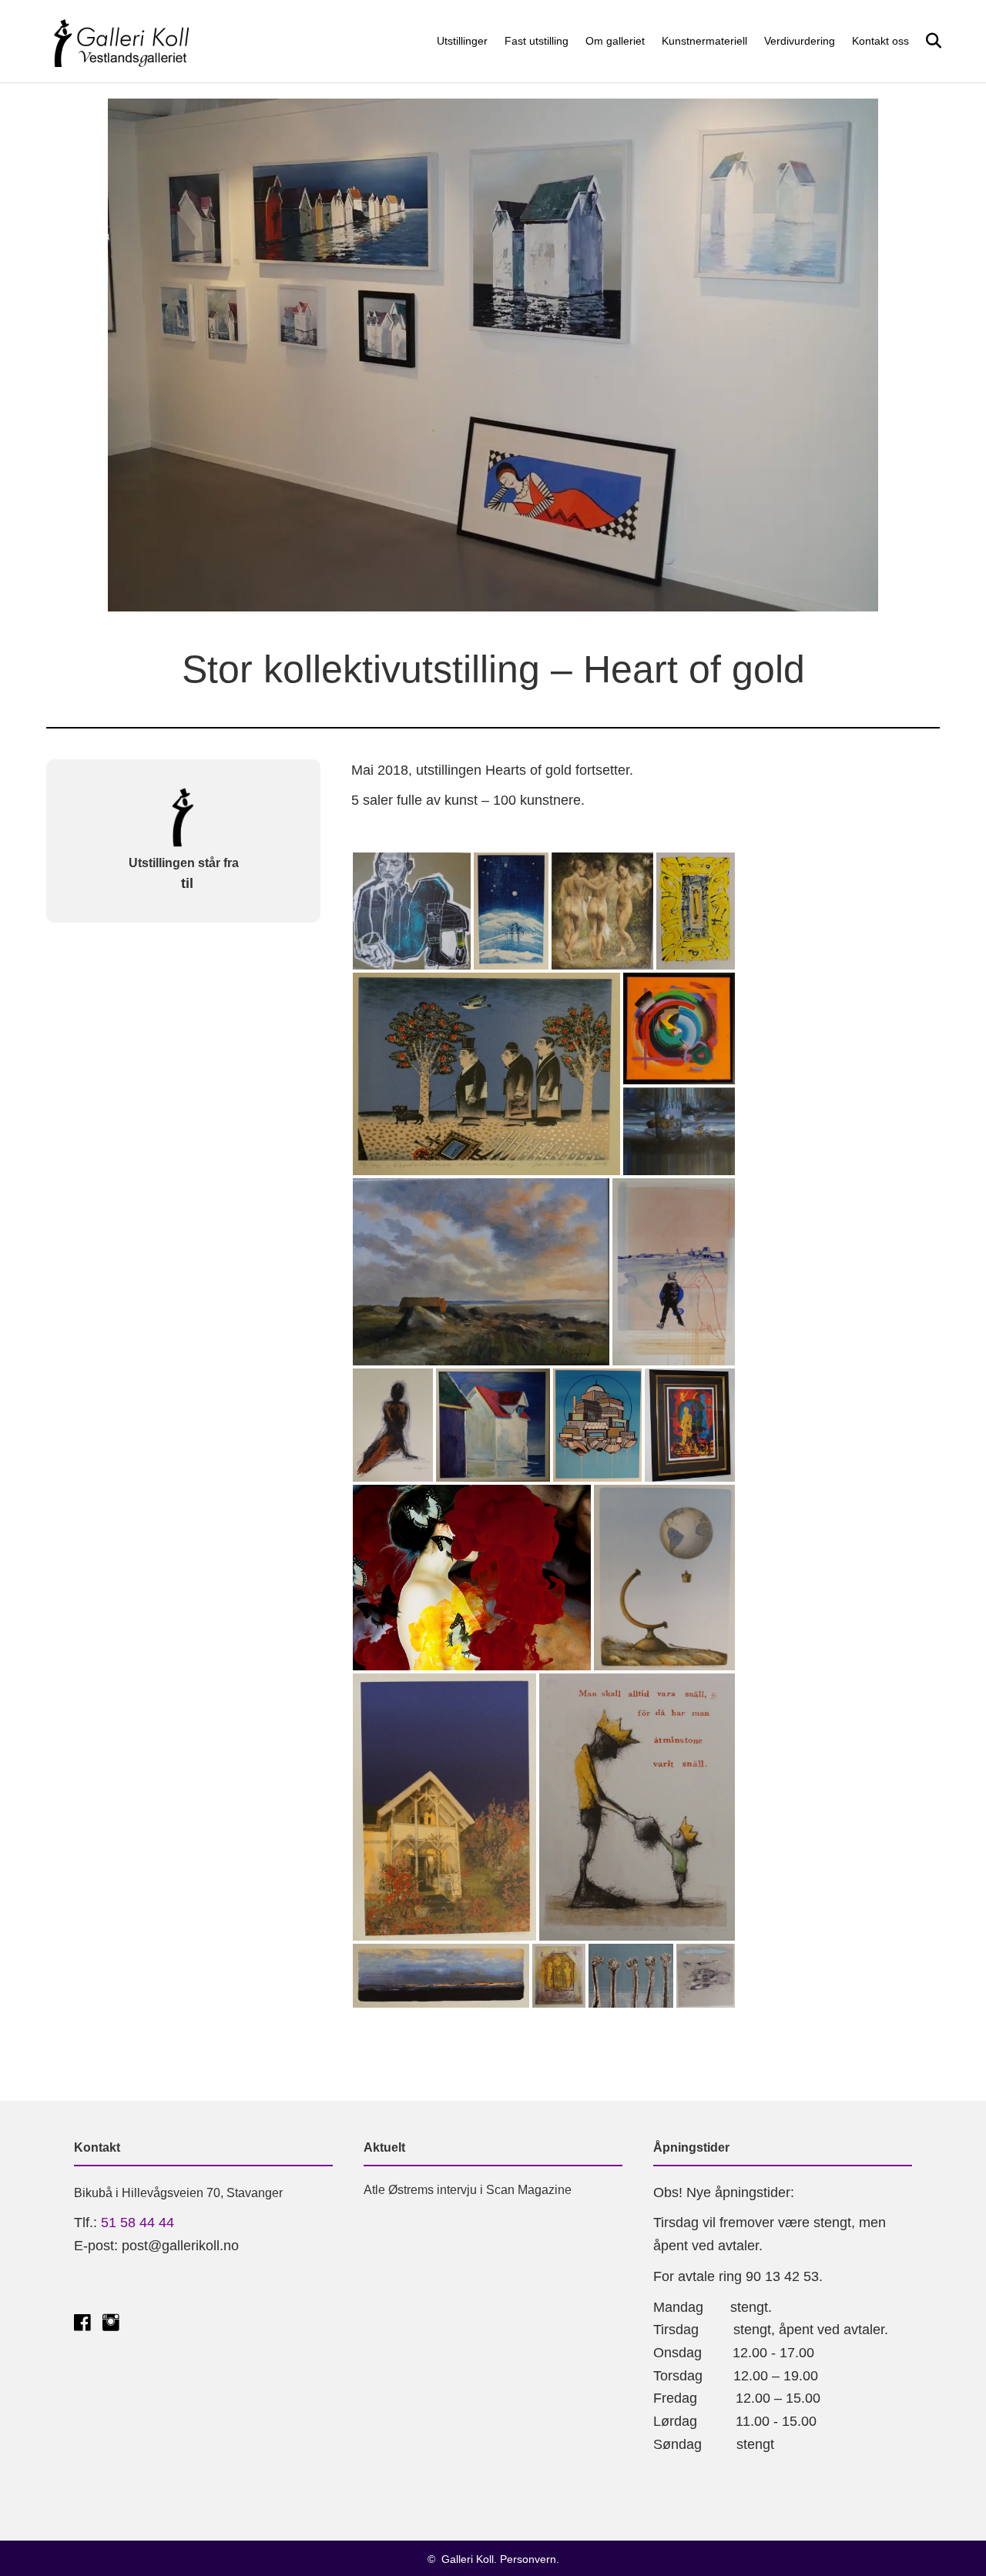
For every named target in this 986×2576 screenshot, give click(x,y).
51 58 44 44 (138, 2223)
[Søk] (927, 41)
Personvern (528, 2559)
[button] (412, 911)
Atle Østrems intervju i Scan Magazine (468, 2190)
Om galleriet (615, 41)
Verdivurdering (800, 41)
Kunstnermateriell (704, 41)
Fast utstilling (537, 41)
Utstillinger (462, 41)
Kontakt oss (880, 41)
